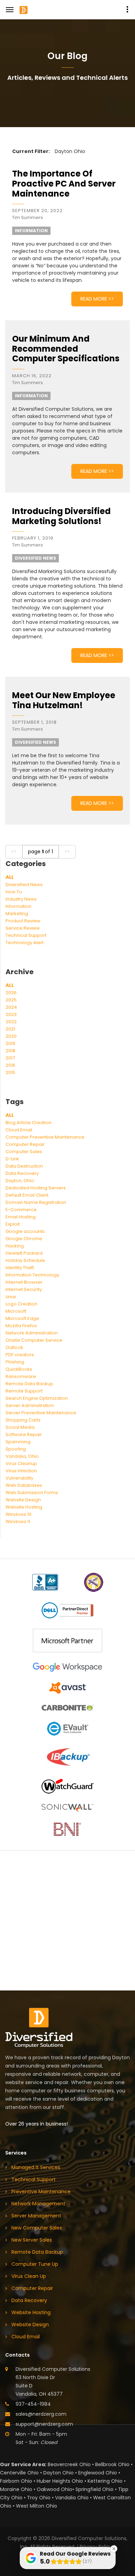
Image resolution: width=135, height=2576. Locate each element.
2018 (10, 1051)
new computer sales (37, 2228)
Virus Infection (21, 1471)
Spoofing (16, 1449)
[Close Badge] (114, 2549)
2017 (10, 1058)
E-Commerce (21, 1210)
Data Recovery (22, 1173)
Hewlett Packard (24, 1253)
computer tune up (35, 2264)
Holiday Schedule (25, 1260)
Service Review (23, 928)
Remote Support (24, 1391)
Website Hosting (24, 1507)
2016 (10, 1065)
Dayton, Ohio (20, 1181)
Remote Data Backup (29, 1384)
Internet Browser (24, 1282)
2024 (11, 1007)
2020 (11, 1036)
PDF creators (20, 1355)
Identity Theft (20, 1268)
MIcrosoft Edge (22, 1318)
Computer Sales (24, 1152)
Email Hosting (21, 1217)
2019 (10, 1043)
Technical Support (26, 935)
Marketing (17, 914)
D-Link (12, 1159)
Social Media (20, 1427)
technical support (34, 2179)
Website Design (23, 1500)
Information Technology (32, 1275)
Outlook (14, 1347)
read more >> (97, 299)
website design (30, 2325)
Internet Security (24, 1289)
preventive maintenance (41, 2192)
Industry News (21, 899)
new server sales (32, 2240)
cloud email (26, 2337)
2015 (10, 1072)
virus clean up (29, 2276)
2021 (10, 1029)
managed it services (36, 2167)
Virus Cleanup (21, 1463)
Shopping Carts (23, 1420)
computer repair (32, 2288)
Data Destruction (24, 1166)
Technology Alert (25, 943)
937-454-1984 (33, 2404)
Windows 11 (18, 1522)
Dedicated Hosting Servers (36, 1188)
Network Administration (32, 1333)
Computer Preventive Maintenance (45, 1137)
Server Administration (30, 1405)
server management (36, 2216)
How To (14, 892)
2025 (11, 1000)
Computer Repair (25, 1144)
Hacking (15, 1246)
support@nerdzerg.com (44, 2424)
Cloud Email (19, 1130)
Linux (11, 1297)
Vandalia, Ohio (22, 1456)
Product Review (23, 921)
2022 (11, 1022)
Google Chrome (24, 1239)
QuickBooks (19, 1369)
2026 (11, 993)
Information (19, 906)
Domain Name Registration (36, 1202)
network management (38, 2204)
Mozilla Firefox (21, 1326)
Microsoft (16, 1311)
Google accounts (25, 1231)
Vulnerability (19, 1478)
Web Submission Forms (32, 1493)
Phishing (15, 1362)
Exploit (13, 1224)
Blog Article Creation (29, 1123)
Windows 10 (19, 1514)
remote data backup (37, 2252)
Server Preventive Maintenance (41, 1413)
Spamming (18, 1442)
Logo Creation (21, 1304)
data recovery (29, 2300)
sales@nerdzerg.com (41, 2414)
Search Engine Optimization (37, 1398)
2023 (11, 1014)
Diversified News (24, 885)
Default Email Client (27, 1195)
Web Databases (24, 1485)
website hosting (31, 2312)
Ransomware (21, 1376)
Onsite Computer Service (34, 1340)
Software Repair (24, 1434)
